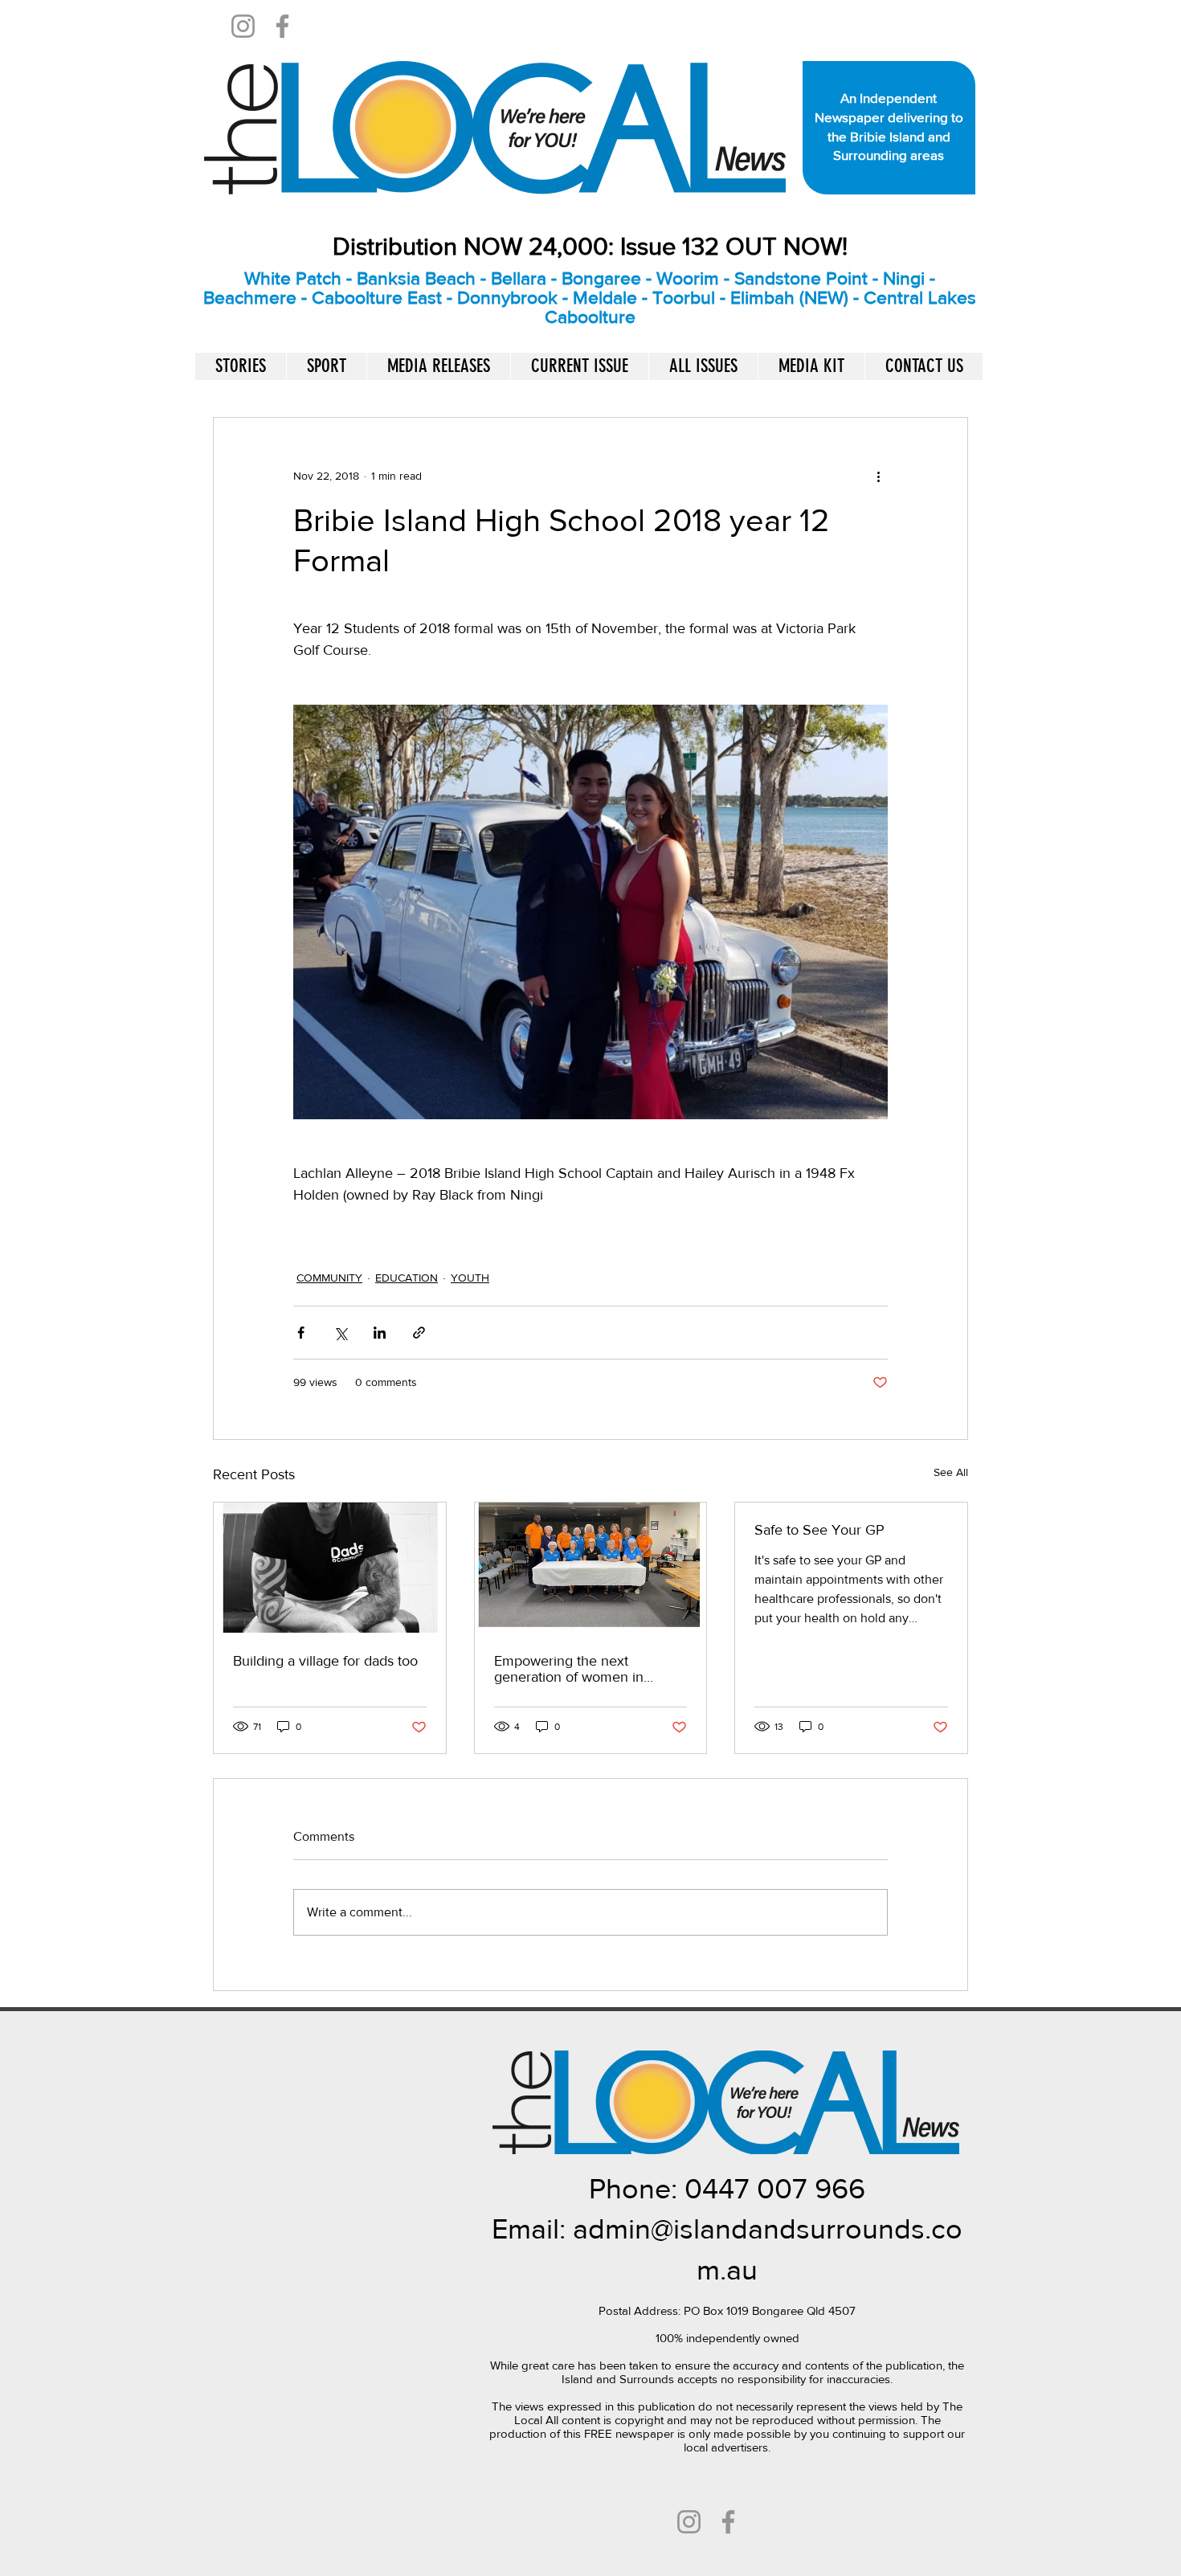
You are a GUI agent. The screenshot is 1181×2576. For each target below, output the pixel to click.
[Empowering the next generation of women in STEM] (591, 1568)
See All (951, 1472)
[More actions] (878, 476)
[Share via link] (419, 1333)
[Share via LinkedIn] (380, 1333)
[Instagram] (243, 26)
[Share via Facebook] (301, 1333)
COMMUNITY (329, 1278)
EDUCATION (407, 1278)
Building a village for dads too (327, 1661)
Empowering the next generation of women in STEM (569, 1669)
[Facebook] (282, 26)
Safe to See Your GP (819, 1530)
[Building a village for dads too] (330, 1568)
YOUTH (470, 1278)
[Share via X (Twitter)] (340, 1333)
